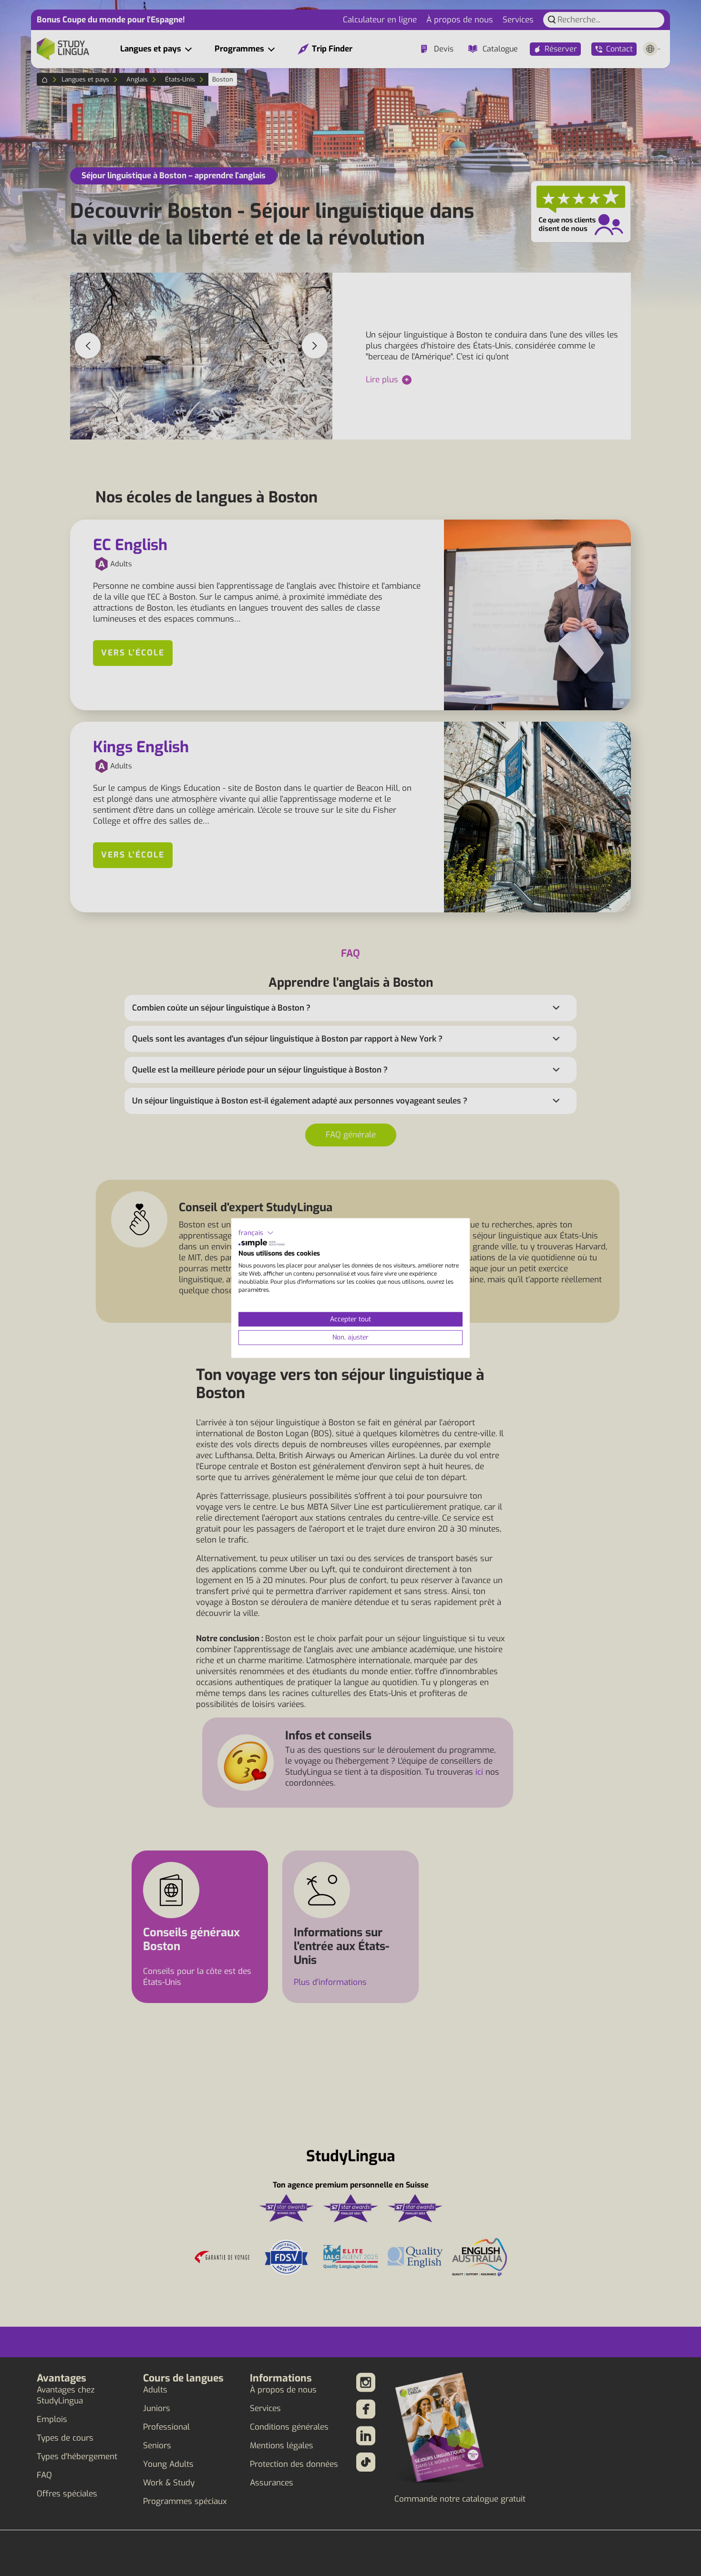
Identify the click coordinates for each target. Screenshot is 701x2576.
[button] (256, 1233)
